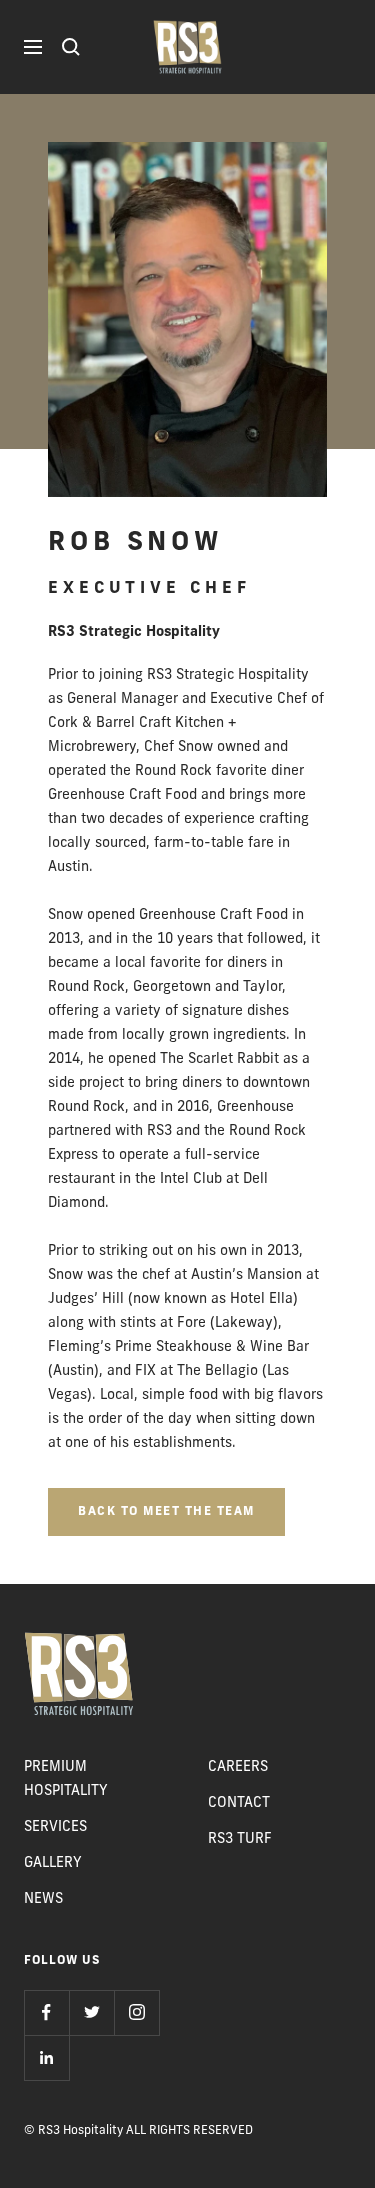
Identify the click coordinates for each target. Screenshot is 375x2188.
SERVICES (55, 1827)
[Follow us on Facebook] (46, 2012)
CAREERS (238, 1767)
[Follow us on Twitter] (91, 2012)
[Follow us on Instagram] (136, 2012)
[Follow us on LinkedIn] (46, 2057)
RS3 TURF (240, 1839)
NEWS (43, 1899)
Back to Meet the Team (166, 1512)
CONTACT (239, 1803)
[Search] (71, 47)
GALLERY (53, 1863)
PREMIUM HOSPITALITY (66, 1779)
